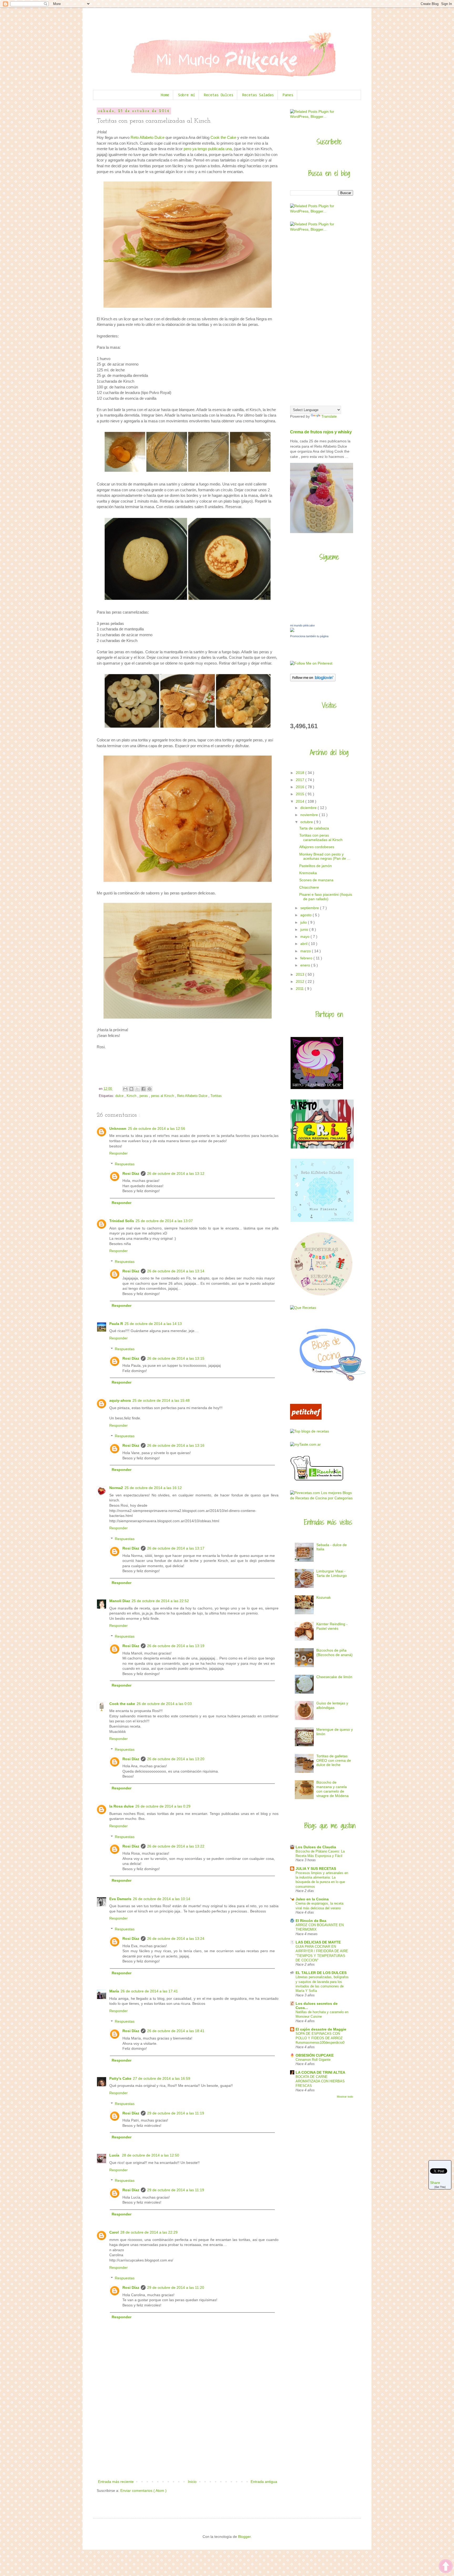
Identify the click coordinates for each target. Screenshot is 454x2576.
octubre (307, 822)
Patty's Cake (120, 2078)
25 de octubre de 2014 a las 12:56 (157, 1128)
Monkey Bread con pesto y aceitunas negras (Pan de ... (325, 856)
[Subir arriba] (446, 2567)
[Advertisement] (188, 2439)
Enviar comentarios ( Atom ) (143, 2491)
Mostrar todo (345, 2097)
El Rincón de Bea (311, 1921)
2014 (301, 801)
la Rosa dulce (122, 1806)
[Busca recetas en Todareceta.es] (309, 1431)
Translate (329, 416)
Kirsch (132, 1096)
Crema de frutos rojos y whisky (321, 432)
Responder (118, 1153)
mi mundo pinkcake (302, 625)
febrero (307, 958)
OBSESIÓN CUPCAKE (315, 2055)
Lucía (115, 2155)
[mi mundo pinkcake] (292, 631)
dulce (120, 1096)
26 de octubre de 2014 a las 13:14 (176, 1271)
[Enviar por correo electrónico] (125, 1089)
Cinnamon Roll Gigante (313, 2060)
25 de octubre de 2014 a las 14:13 (153, 1324)
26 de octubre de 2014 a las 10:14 (162, 1899)
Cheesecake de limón (334, 1677)
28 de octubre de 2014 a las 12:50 (151, 2155)
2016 (301, 787)
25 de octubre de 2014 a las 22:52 (160, 1601)
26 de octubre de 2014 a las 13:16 (176, 1445)
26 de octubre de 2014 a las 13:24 (176, 1939)
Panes (288, 95)
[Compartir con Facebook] (143, 1089)
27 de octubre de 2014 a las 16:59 (162, 2078)
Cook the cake (122, 1704)
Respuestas (125, 1164)
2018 (301, 773)
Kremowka (308, 873)
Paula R (116, 1324)
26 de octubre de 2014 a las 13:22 (176, 1846)
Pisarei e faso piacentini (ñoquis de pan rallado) (326, 897)
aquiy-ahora (120, 1400)
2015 (301, 794)
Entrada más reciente (116, 2482)
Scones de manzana (316, 880)
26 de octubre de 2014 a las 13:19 (176, 1646)
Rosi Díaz (131, 1173)
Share (435, 2183)
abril (304, 944)
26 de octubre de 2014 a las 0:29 (163, 1806)
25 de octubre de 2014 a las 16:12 (153, 1488)
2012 (301, 981)
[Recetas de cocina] (306, 1418)
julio (304, 922)
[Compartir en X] (137, 1089)
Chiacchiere (309, 887)
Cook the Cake (223, 137)
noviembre (310, 815)
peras (144, 1096)
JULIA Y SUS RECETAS (316, 1869)
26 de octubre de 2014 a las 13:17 (176, 1548)
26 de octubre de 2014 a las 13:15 (176, 1358)
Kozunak (324, 1597)
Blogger (244, 2537)
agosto (306, 915)
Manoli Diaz (120, 1601)
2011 (300, 989)
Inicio (192, 2482)
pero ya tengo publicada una (208, 149)
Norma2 (116, 1488)
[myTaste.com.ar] (305, 1444)
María (114, 1991)
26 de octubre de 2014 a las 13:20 (176, 1759)
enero (306, 965)
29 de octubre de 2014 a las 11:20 (176, 2287)
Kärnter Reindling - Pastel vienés (332, 1626)
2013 (301, 974)
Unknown (118, 1128)
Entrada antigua (264, 2482)
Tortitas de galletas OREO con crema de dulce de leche (334, 1760)
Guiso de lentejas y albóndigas (332, 1705)
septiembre (310, 908)
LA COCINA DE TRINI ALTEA (320, 2072)
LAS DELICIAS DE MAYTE (318, 1942)
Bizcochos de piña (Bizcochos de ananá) (334, 1653)
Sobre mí (187, 95)
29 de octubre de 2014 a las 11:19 (176, 2113)
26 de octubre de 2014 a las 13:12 (176, 1173)
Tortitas (216, 1096)
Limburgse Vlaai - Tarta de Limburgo (332, 1573)
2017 (301, 780)
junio (305, 929)
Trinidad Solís (122, 1221)
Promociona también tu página (309, 636)
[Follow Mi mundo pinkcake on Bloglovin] (313, 680)
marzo (306, 951)
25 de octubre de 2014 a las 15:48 (161, 1400)
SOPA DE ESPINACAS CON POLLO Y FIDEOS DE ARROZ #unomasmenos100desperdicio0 (320, 2038)
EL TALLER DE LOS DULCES (321, 1973)
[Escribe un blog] (131, 1089)
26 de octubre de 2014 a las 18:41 (176, 2031)
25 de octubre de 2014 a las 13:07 (164, 1221)
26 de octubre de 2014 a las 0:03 (164, 1704)
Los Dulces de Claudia (316, 1847)
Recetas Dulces (219, 95)
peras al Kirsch (163, 1096)
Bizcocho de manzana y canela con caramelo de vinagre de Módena (332, 1789)
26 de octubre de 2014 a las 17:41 (149, 1991)
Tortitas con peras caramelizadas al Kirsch (321, 837)
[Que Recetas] (303, 1308)
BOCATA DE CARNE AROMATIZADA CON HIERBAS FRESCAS (320, 2081)
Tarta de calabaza (314, 828)
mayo (305, 937)
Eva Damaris (120, 1899)
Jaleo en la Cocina (312, 1899)
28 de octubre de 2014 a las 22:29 (149, 2232)
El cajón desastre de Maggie (321, 2029)
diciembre (309, 808)
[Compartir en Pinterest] (149, 1089)
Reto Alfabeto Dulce (148, 137)
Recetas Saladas (258, 95)
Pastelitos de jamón (316, 866)
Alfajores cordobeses (317, 847)
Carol (114, 2232)
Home (165, 95)
